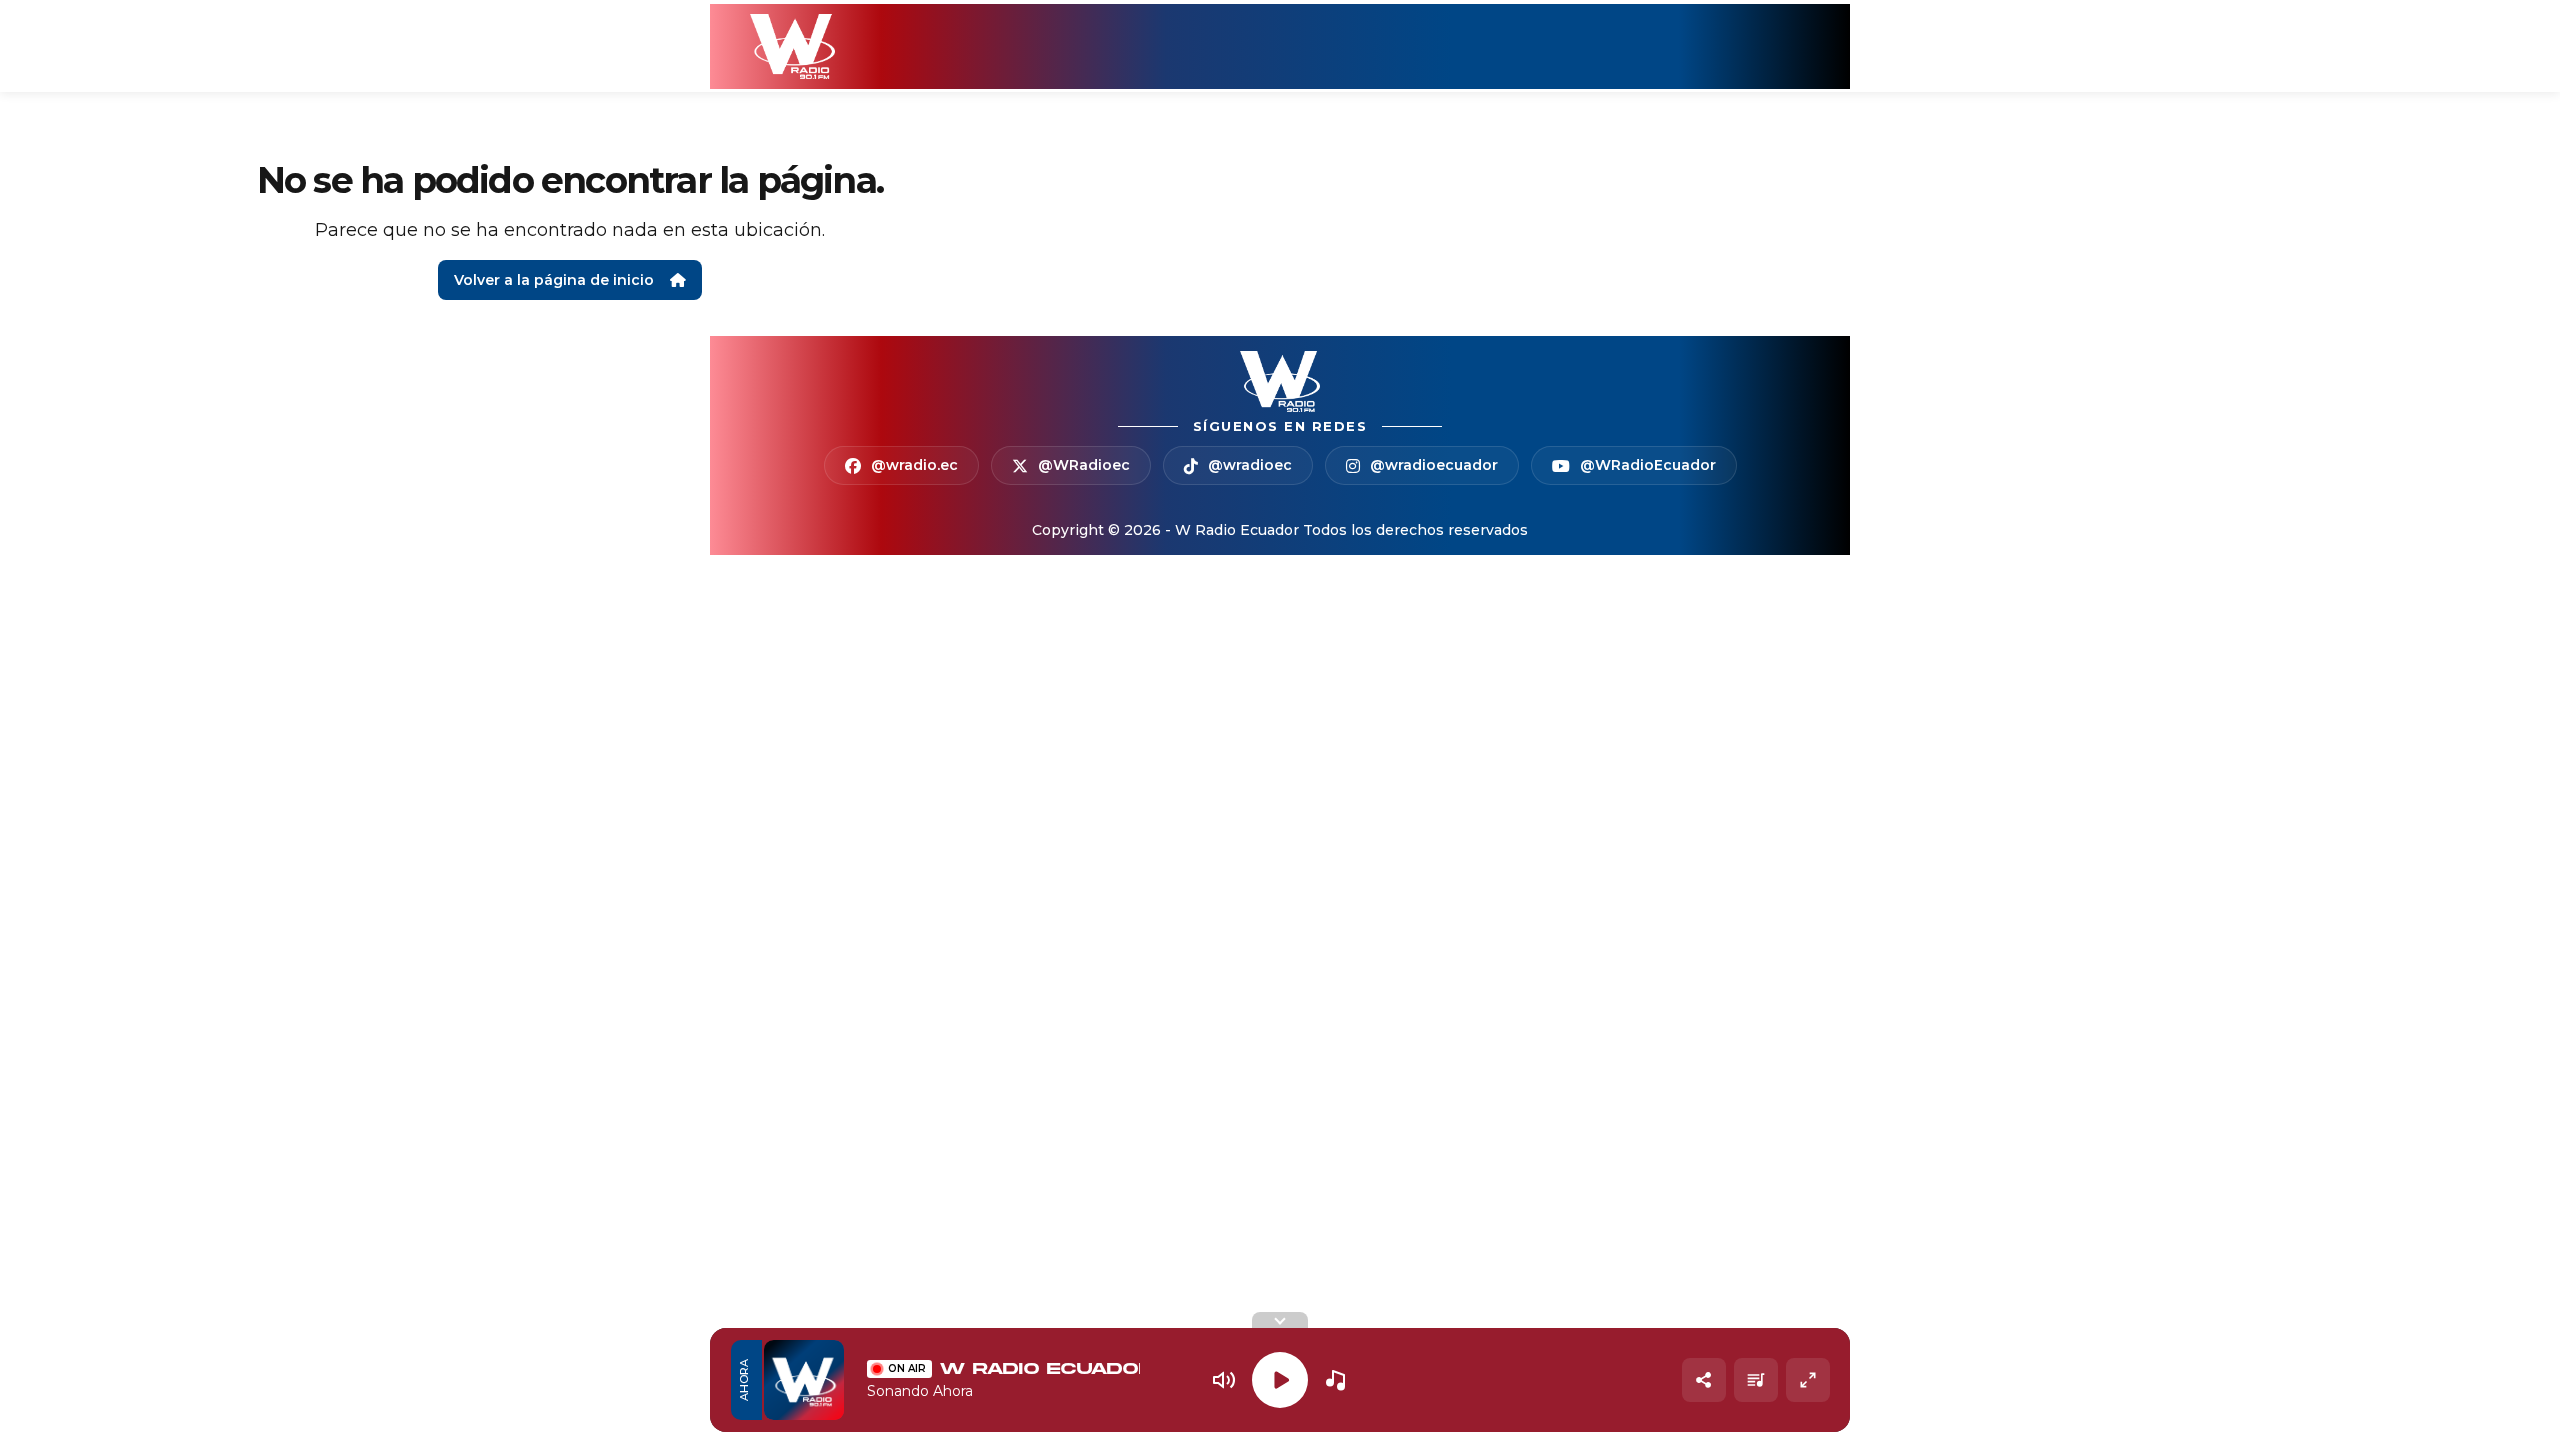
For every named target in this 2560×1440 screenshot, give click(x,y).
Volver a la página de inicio (554, 280)
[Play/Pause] (1280, 1380)
